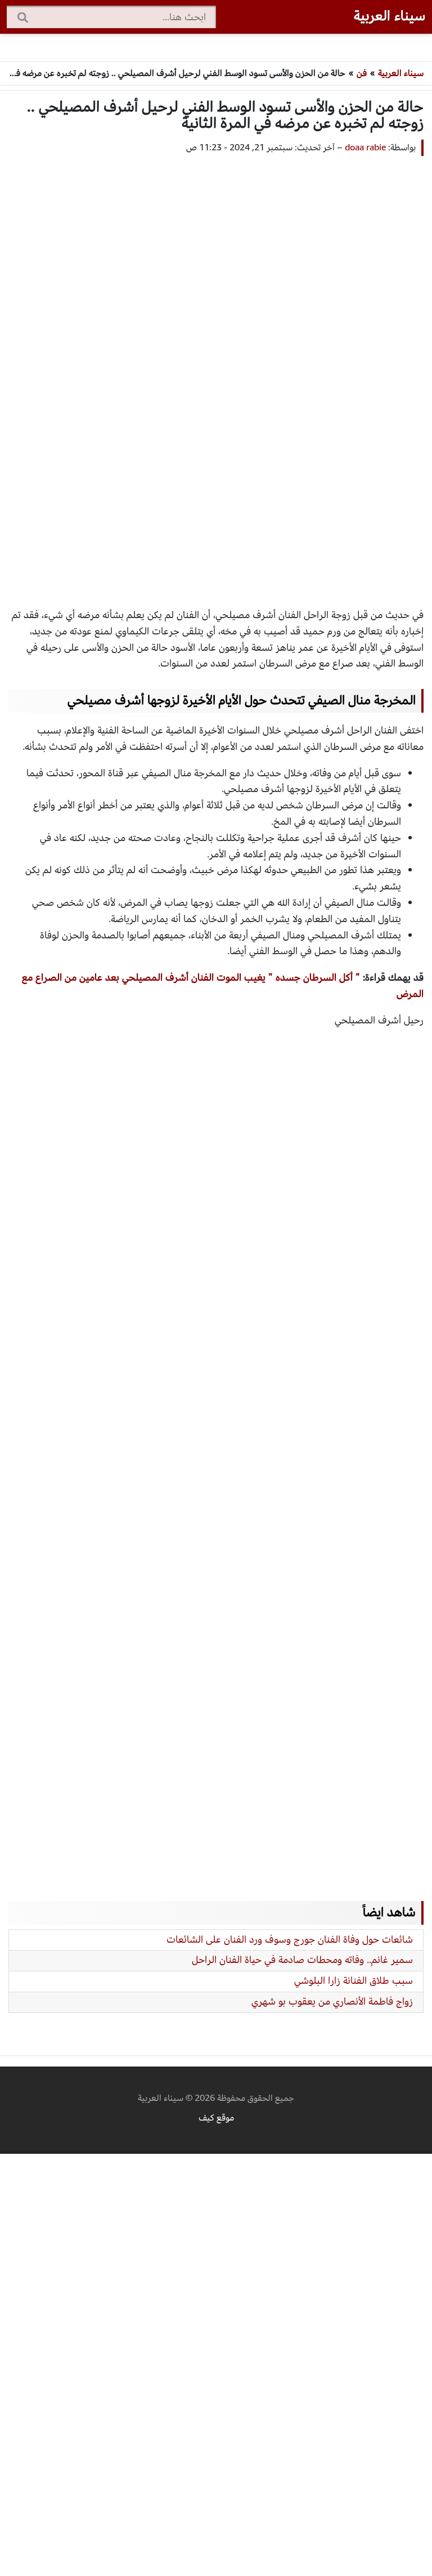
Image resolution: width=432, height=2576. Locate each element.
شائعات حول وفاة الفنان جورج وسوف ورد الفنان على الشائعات (290, 1940)
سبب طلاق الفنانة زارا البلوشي (354, 1981)
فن (362, 73)
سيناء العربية (390, 16)
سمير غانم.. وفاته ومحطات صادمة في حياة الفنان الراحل (302, 1960)
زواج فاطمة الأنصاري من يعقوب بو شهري (332, 2002)
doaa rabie (365, 147)
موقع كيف (216, 2118)
